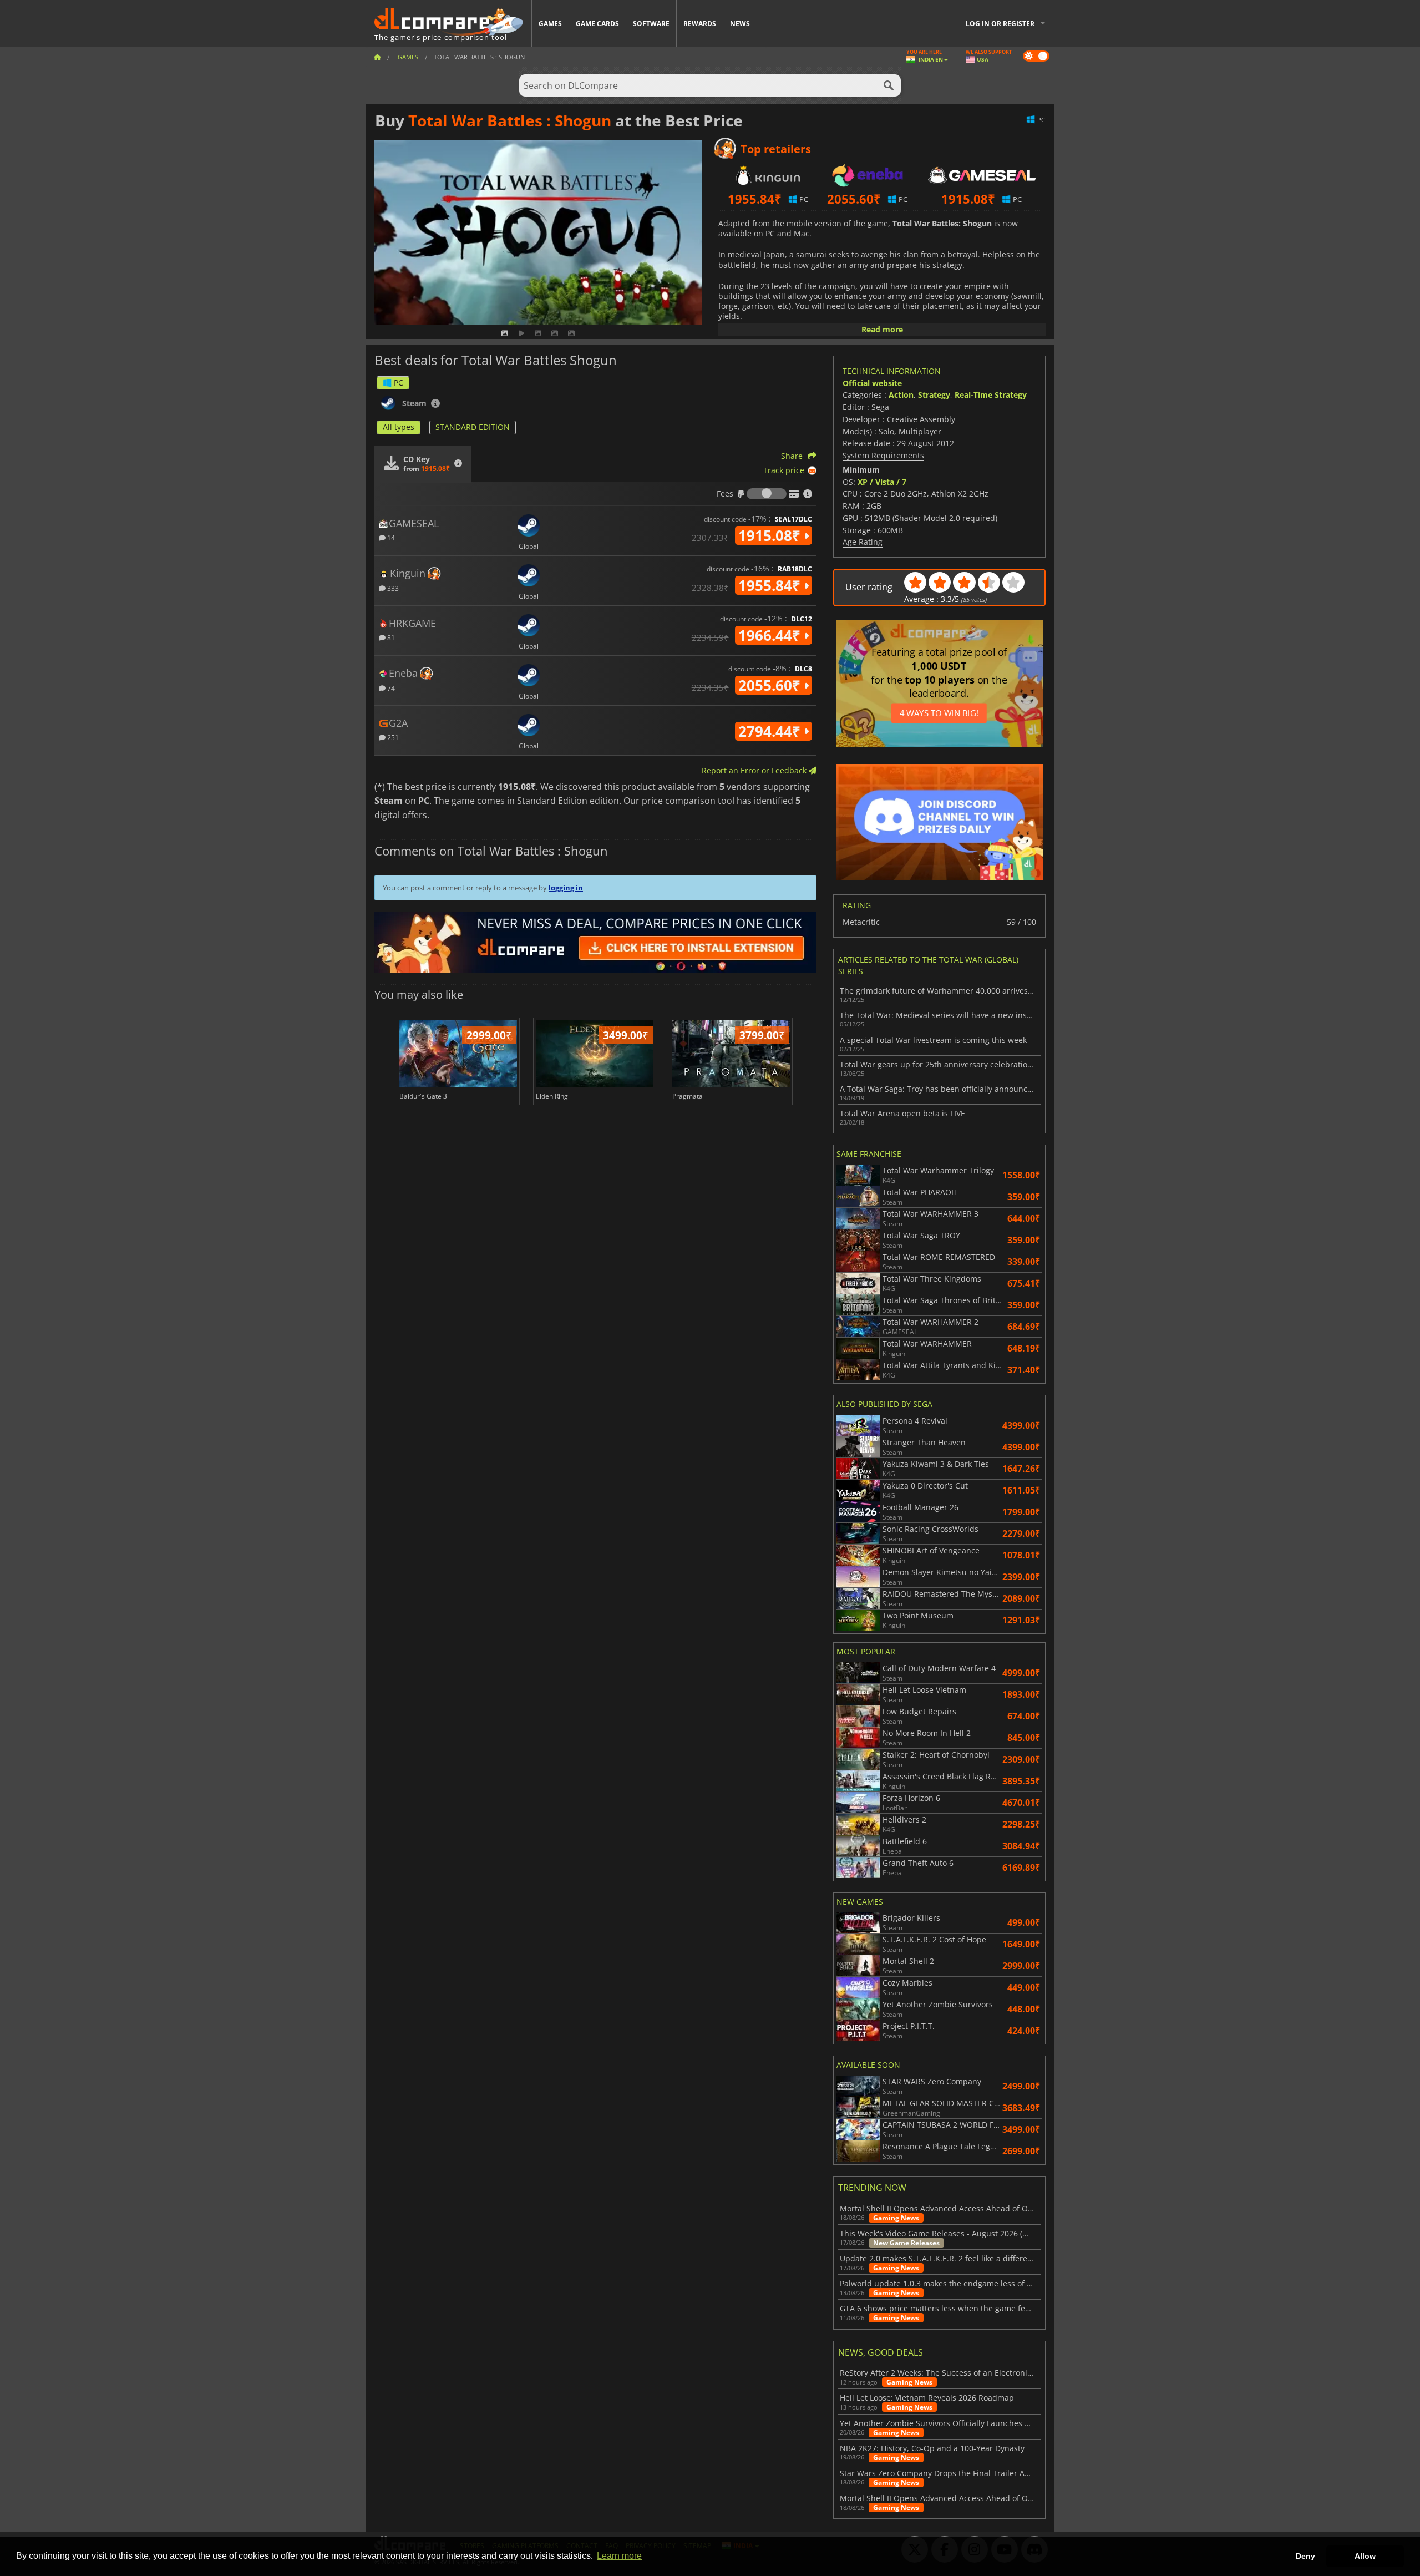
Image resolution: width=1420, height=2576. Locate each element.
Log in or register (1000, 24)
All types (399, 427)
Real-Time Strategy (991, 395)
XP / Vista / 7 (882, 482)
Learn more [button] (619, 2556)
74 (390, 688)
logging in (566, 888)
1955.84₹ (771, 585)
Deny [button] (1305, 2556)
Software (651, 24)
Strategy (934, 395)
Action (901, 395)
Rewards (700, 24)
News (740, 24)
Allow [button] (1365, 2556)
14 (390, 537)
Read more (882, 329)
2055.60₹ (771, 685)
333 (392, 588)
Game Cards (597, 24)
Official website (872, 383)
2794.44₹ (771, 731)
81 (390, 637)
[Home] (377, 57)
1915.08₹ (771, 535)
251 (392, 737)
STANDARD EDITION (473, 427)
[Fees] (767, 494)
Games (550, 24)
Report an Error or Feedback (755, 770)
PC (399, 383)
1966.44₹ (771, 635)
